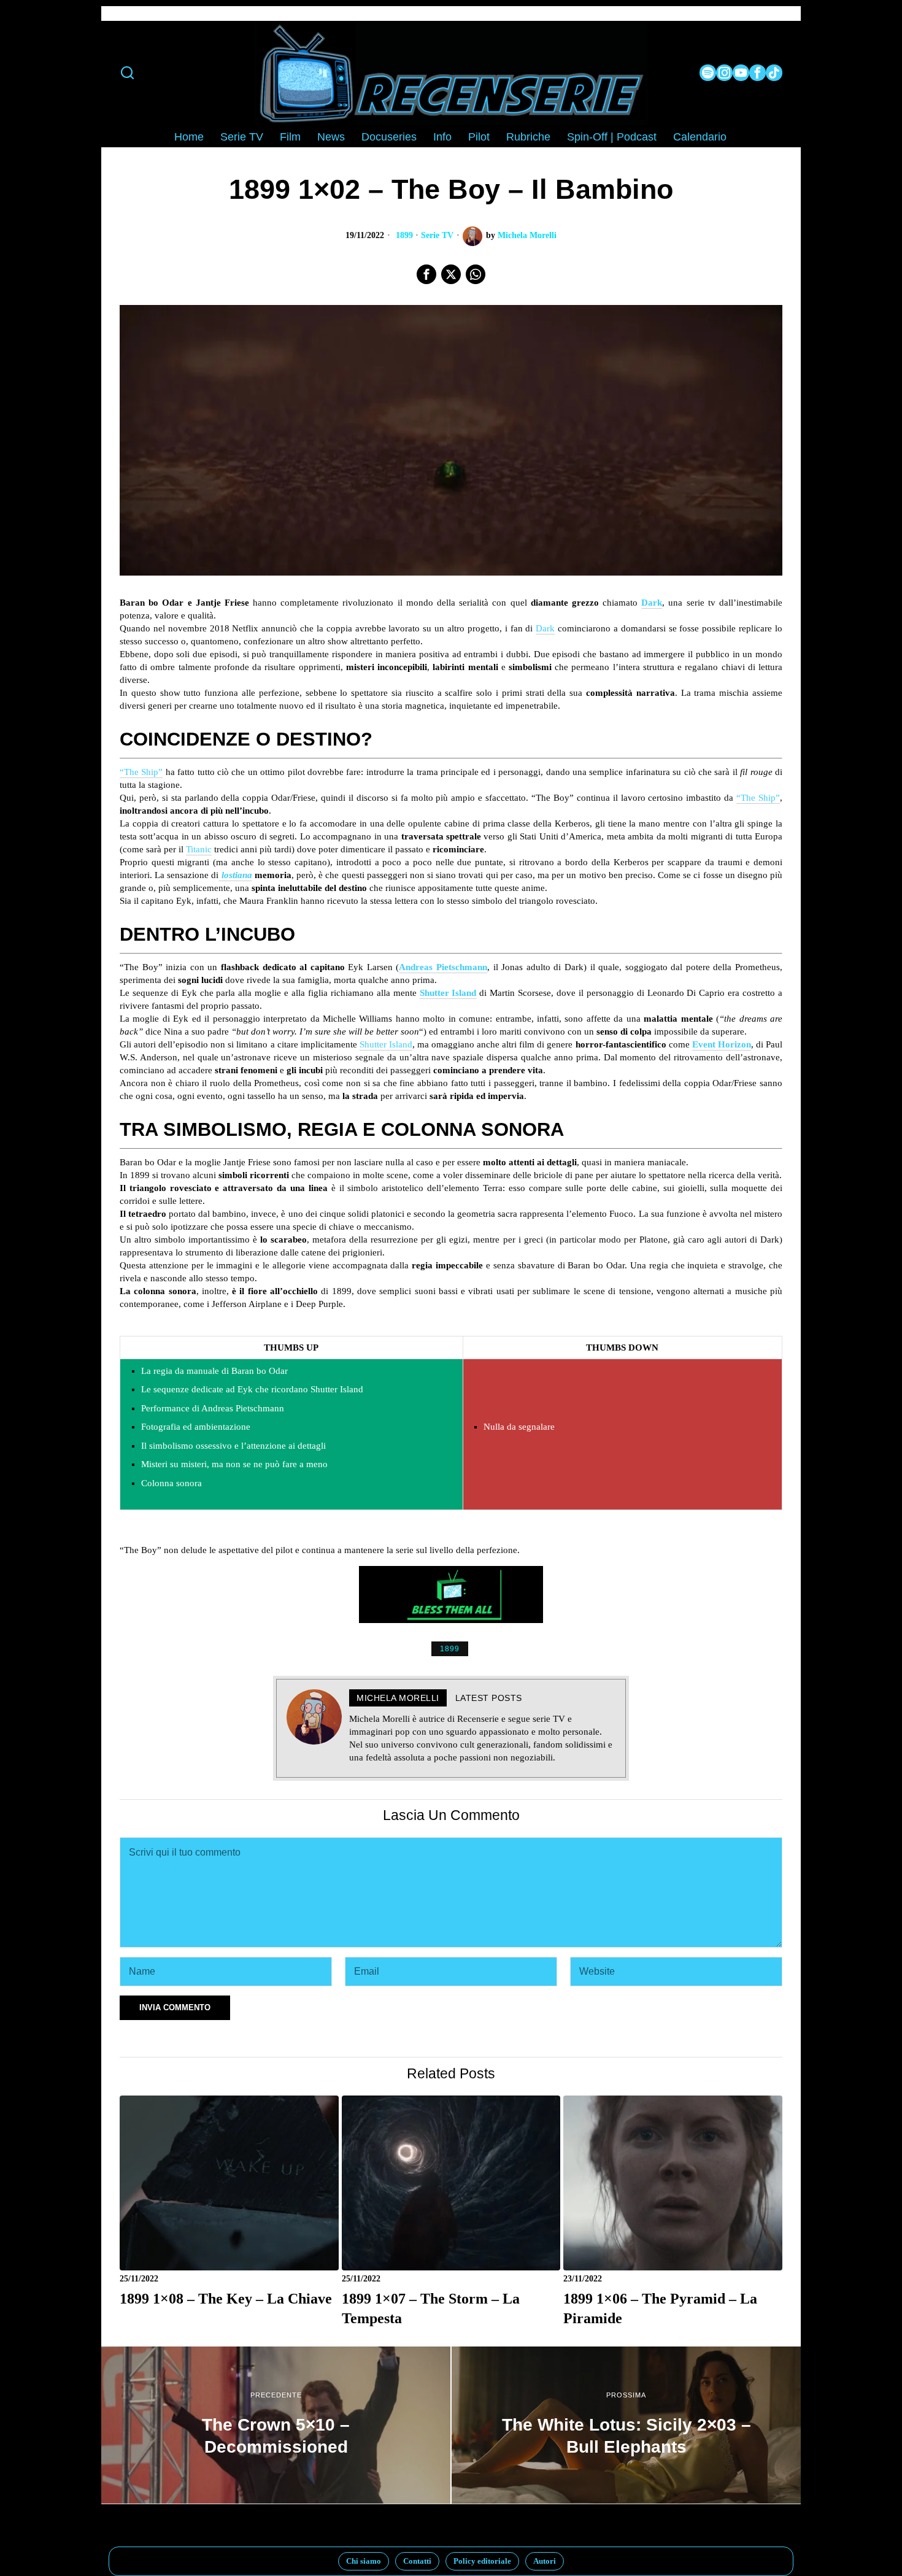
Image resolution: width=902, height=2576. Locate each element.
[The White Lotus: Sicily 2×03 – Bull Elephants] (626, 2425)
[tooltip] (708, 73)
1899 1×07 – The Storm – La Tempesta (431, 2308)
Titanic (199, 849)
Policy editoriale (482, 2561)
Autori (545, 2561)
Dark (545, 628)
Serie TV (437, 235)
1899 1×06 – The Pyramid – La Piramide (660, 2308)
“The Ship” (141, 772)
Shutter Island (448, 993)
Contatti (417, 2561)
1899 (404, 235)
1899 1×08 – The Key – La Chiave (226, 2298)
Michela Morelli (527, 235)
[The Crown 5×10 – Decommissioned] (276, 2425)
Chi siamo (364, 2561)
